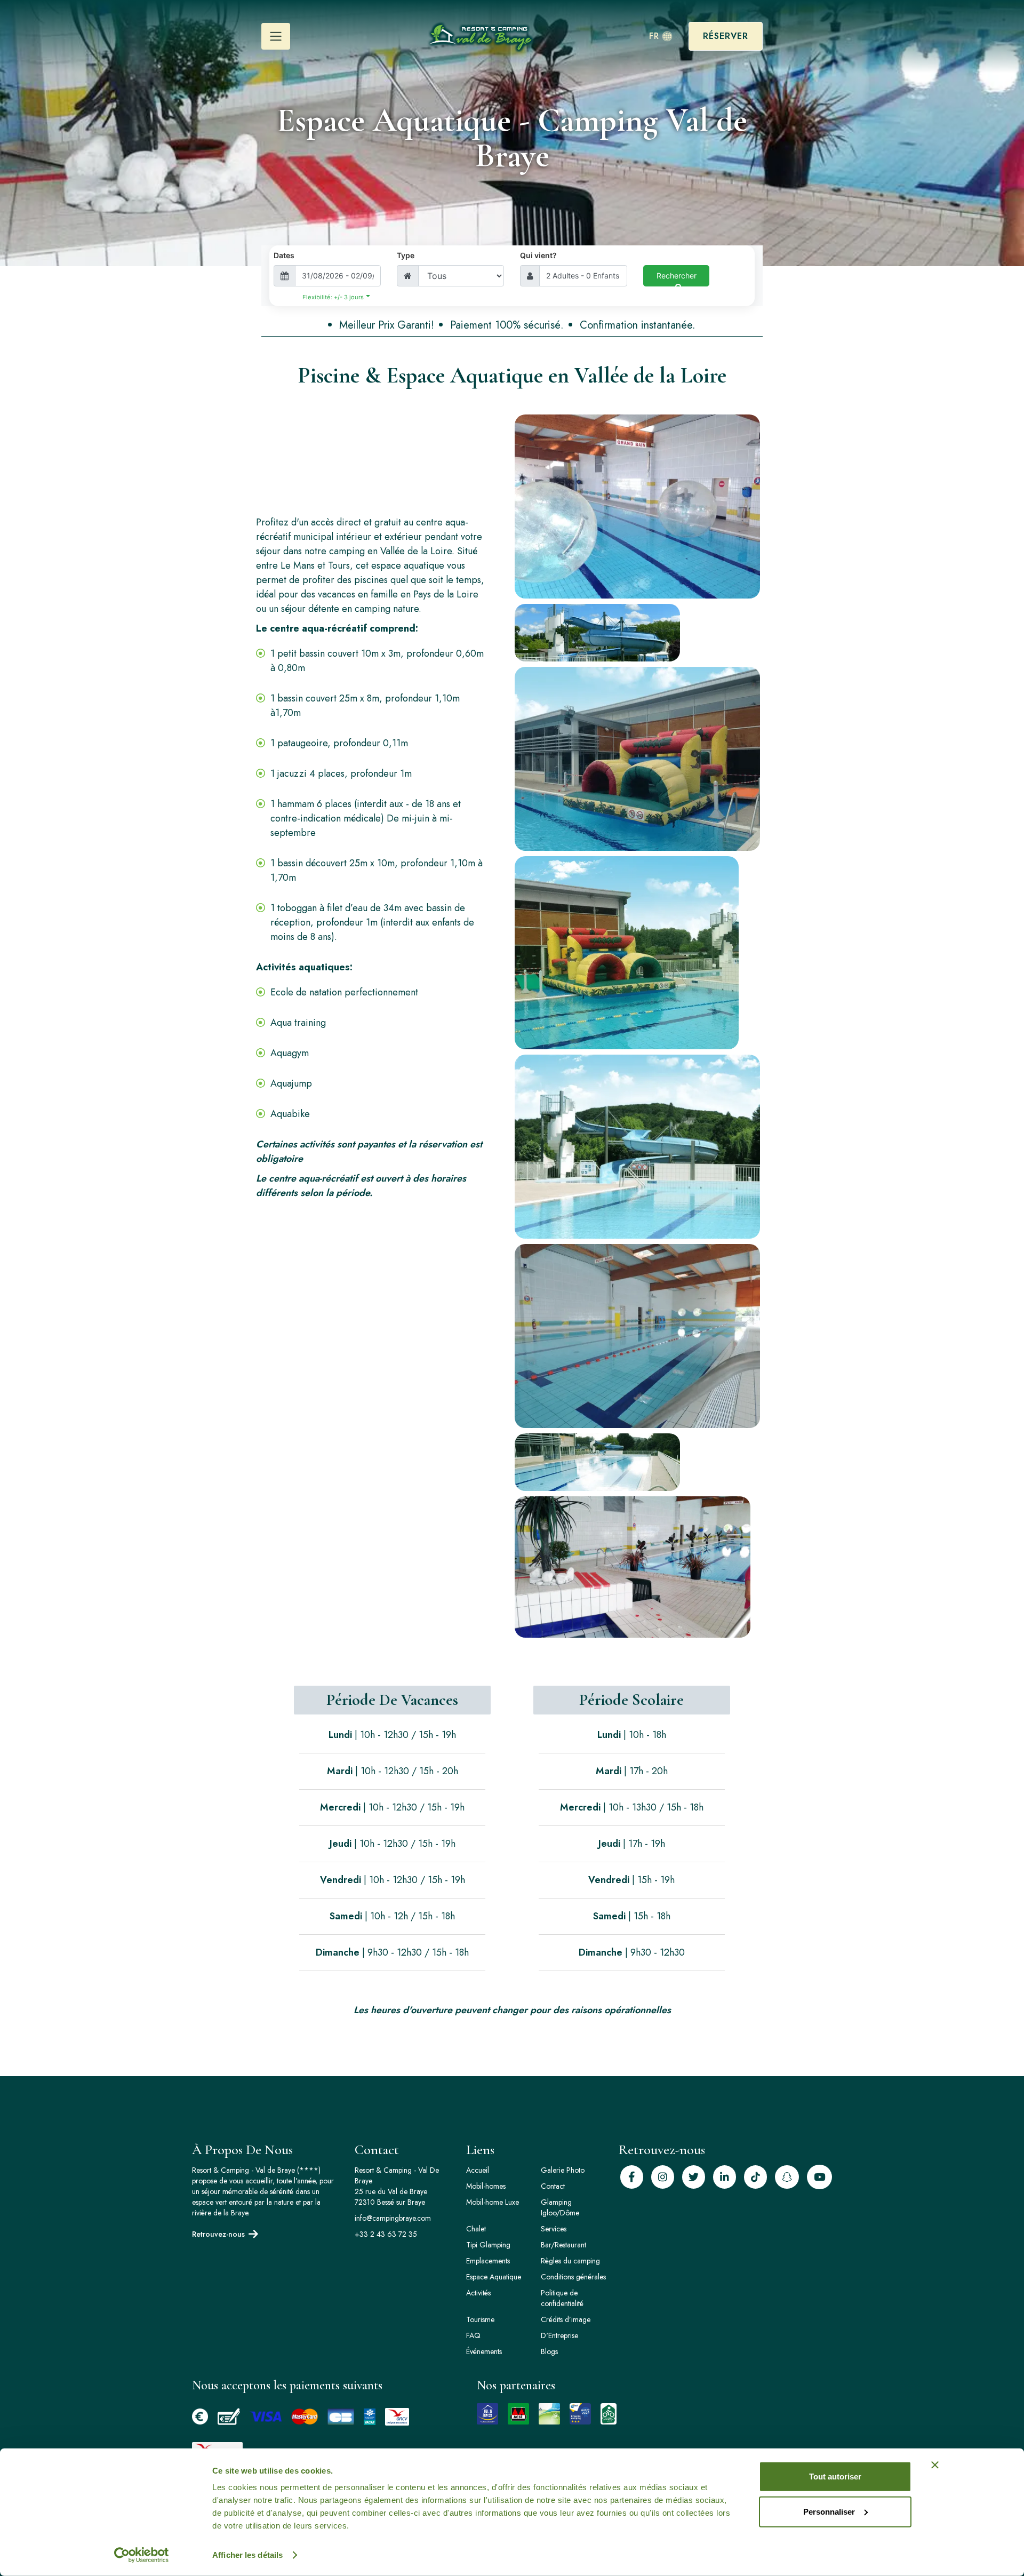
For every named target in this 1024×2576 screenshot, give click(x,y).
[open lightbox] (637, 507)
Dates (284, 255)
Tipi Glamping (488, 2245)
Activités (478, 2293)
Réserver (726, 36)
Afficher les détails (247, 2555)
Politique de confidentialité (562, 2298)
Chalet (476, 2229)
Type (406, 255)
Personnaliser (829, 2511)
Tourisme (480, 2319)
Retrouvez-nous (218, 2234)
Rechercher (677, 276)
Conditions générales (573, 2277)
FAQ (473, 2335)
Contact (553, 2186)
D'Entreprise (559, 2335)
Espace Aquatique (494, 2277)
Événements (484, 2351)
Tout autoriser (835, 2477)
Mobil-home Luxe (493, 2202)
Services (554, 2229)
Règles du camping (570, 2261)
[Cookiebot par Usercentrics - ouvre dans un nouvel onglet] (142, 2555)
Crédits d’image (566, 2319)
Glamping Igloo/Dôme (560, 2207)
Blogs (549, 2351)
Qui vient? (538, 255)
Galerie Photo (563, 2170)
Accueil (478, 2170)
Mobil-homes (486, 2186)
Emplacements (488, 2261)
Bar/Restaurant (563, 2245)
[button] (276, 36)
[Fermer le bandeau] (935, 2465)
